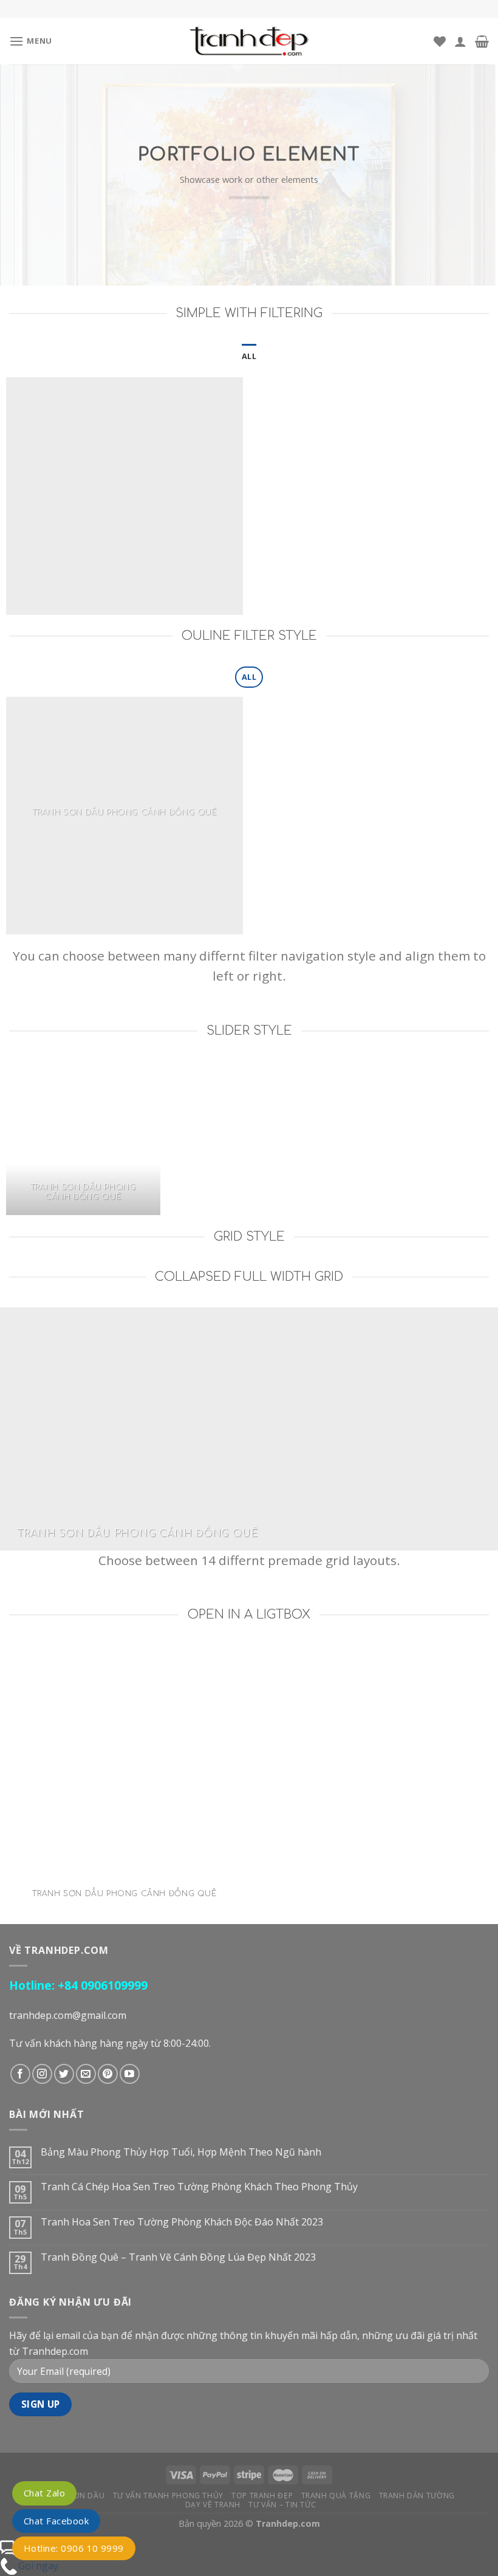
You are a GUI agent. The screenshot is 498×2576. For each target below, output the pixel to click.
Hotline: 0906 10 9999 (74, 2548)
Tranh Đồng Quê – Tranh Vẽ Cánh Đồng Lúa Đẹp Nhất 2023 (178, 2257)
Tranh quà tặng (336, 2495)
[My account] (460, 41)
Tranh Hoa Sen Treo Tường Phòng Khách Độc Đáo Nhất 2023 (182, 2222)
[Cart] (482, 41)
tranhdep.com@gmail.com (68, 2015)
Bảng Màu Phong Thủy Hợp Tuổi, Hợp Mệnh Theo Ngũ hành (181, 2152)
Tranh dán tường (417, 2495)
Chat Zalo (44, 2493)
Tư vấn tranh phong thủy (168, 2495)
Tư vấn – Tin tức (282, 2505)
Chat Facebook (56, 2521)
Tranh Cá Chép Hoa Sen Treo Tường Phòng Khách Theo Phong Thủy (199, 2187)
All (249, 356)
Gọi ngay (38, 2566)
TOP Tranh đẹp (262, 2495)
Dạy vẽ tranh (213, 2505)
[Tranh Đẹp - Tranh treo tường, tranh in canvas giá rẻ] (249, 41)
